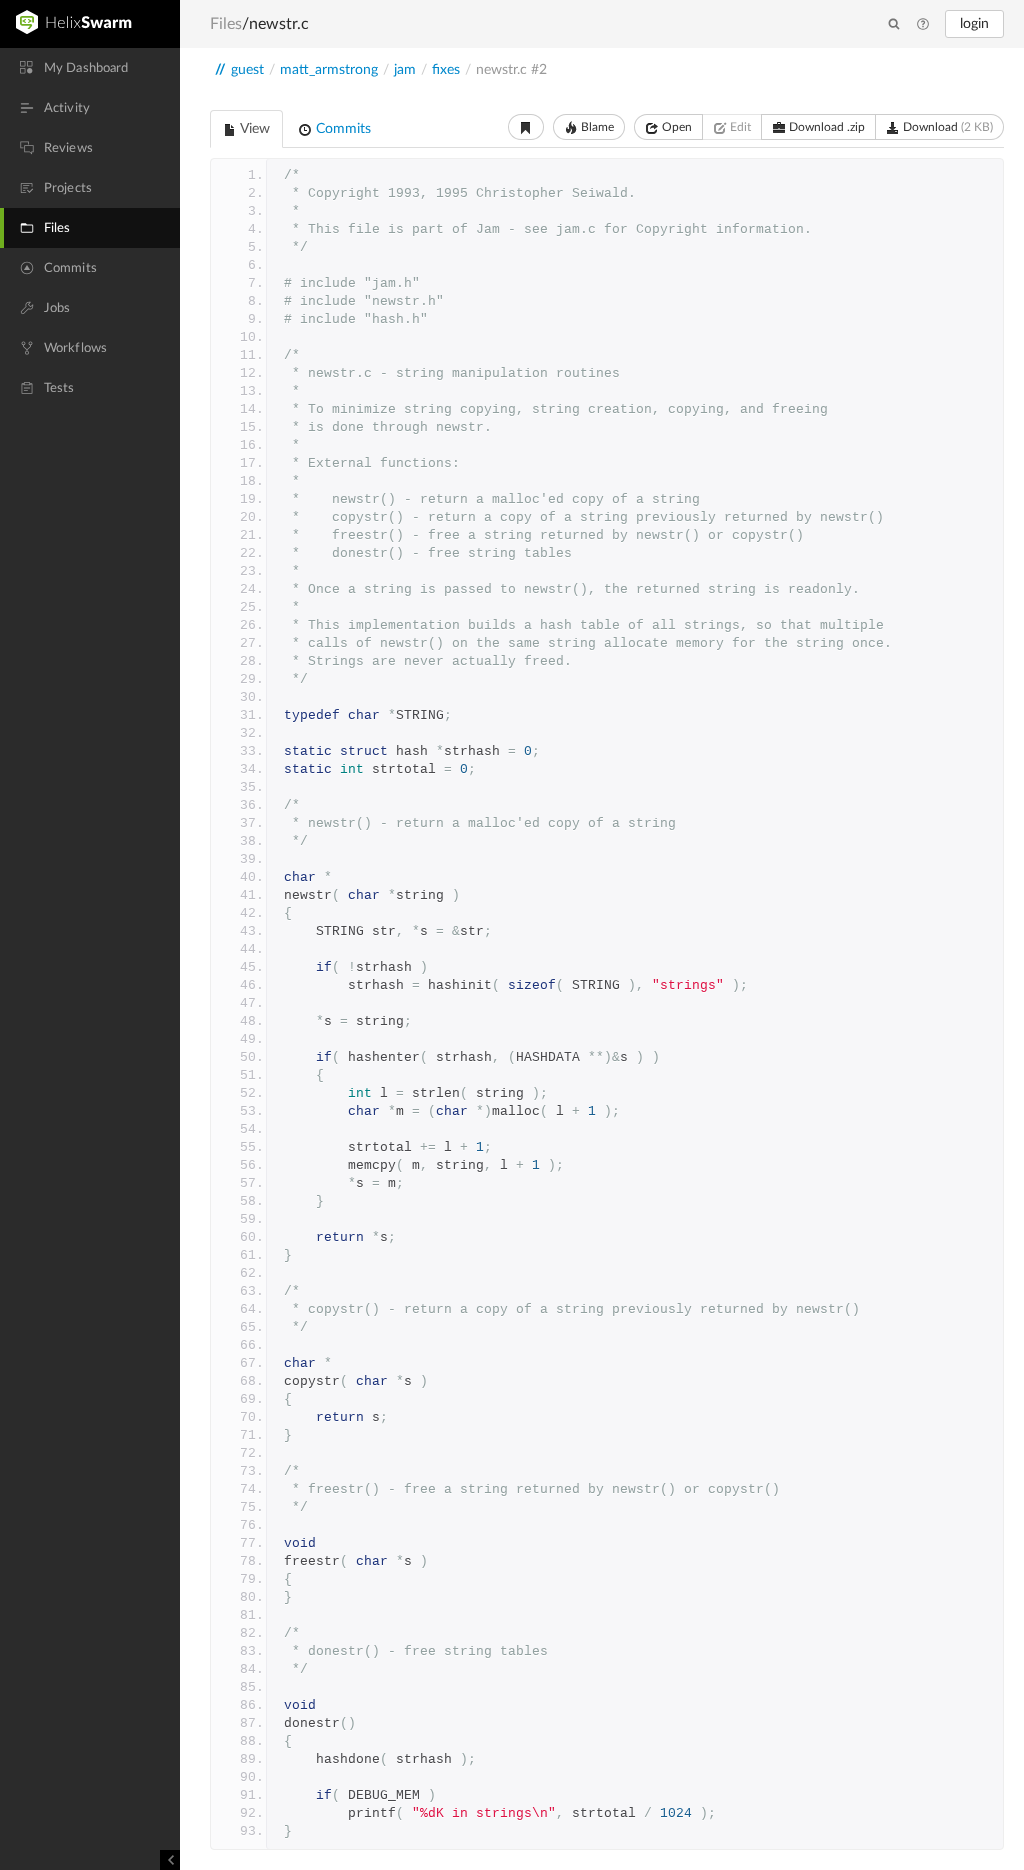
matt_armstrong (329, 70)
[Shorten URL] (526, 127)
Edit (739, 127)
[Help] (923, 25)
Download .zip (825, 127)
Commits (341, 129)
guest (247, 70)
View (253, 129)
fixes (446, 70)
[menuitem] (90, 68)
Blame (596, 127)
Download (946, 127)
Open (675, 127)
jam (405, 70)
